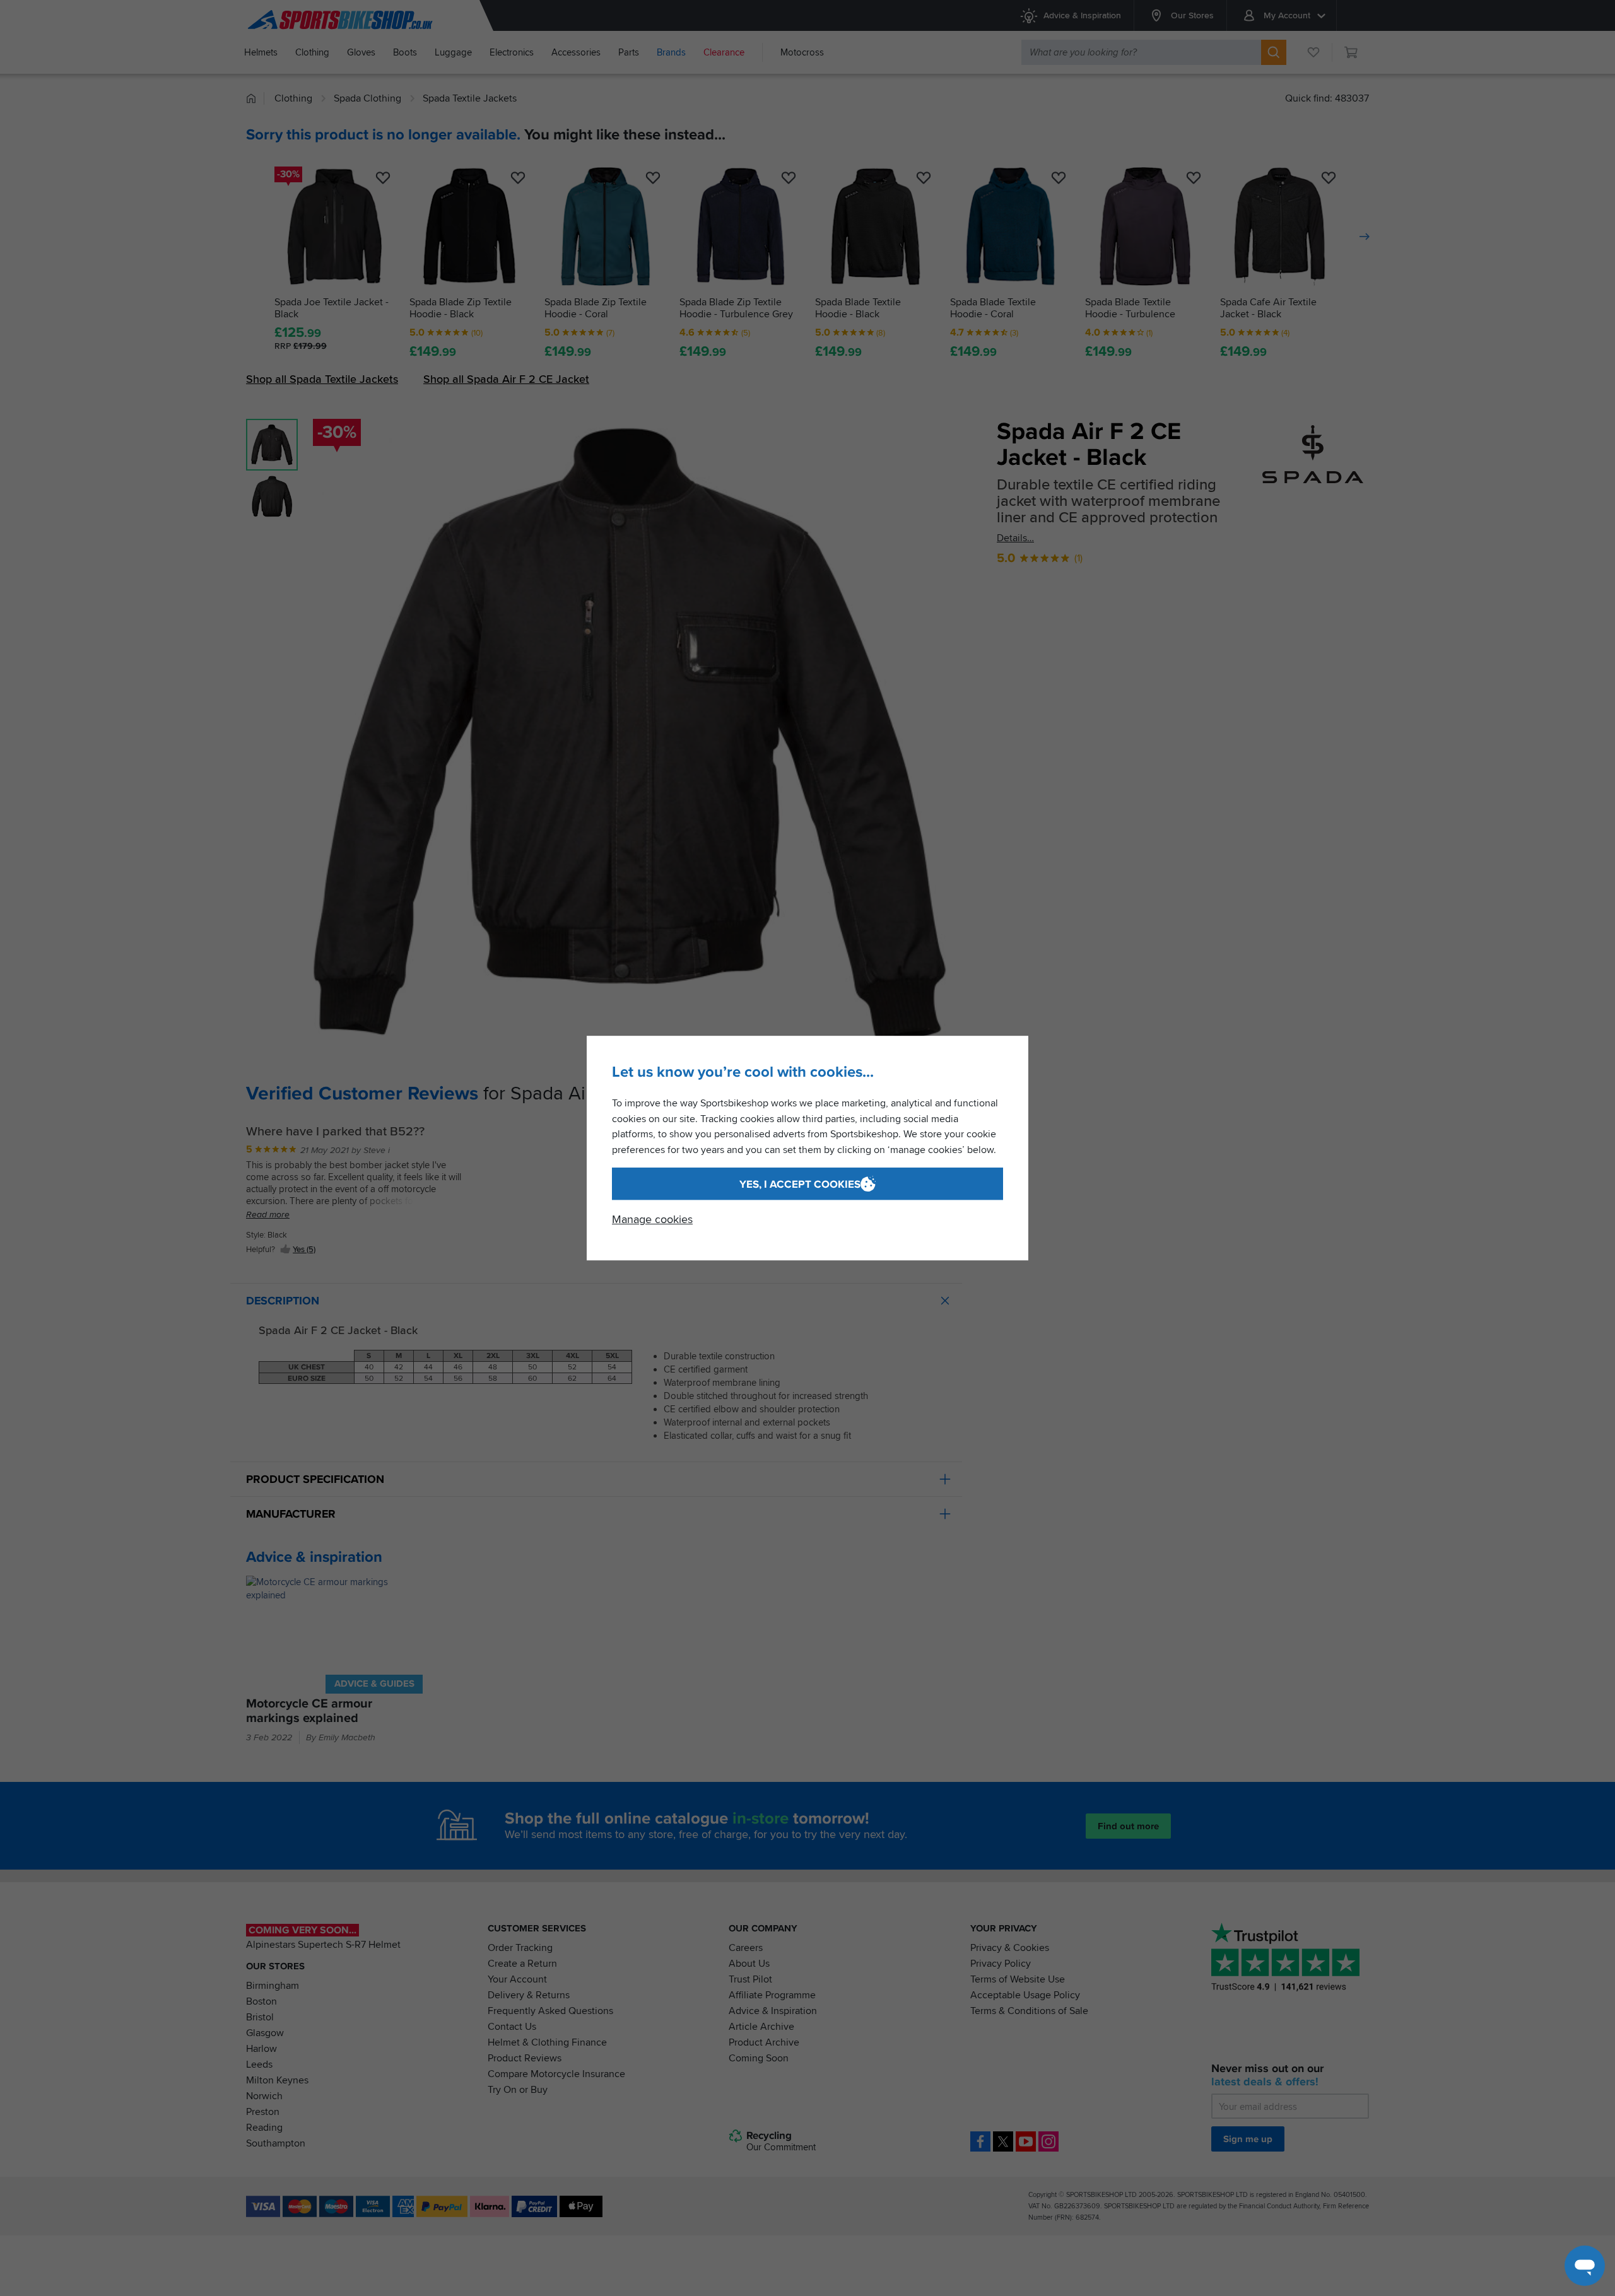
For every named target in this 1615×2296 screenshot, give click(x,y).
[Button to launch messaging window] (1585, 2266)
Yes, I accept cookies (800, 1184)
